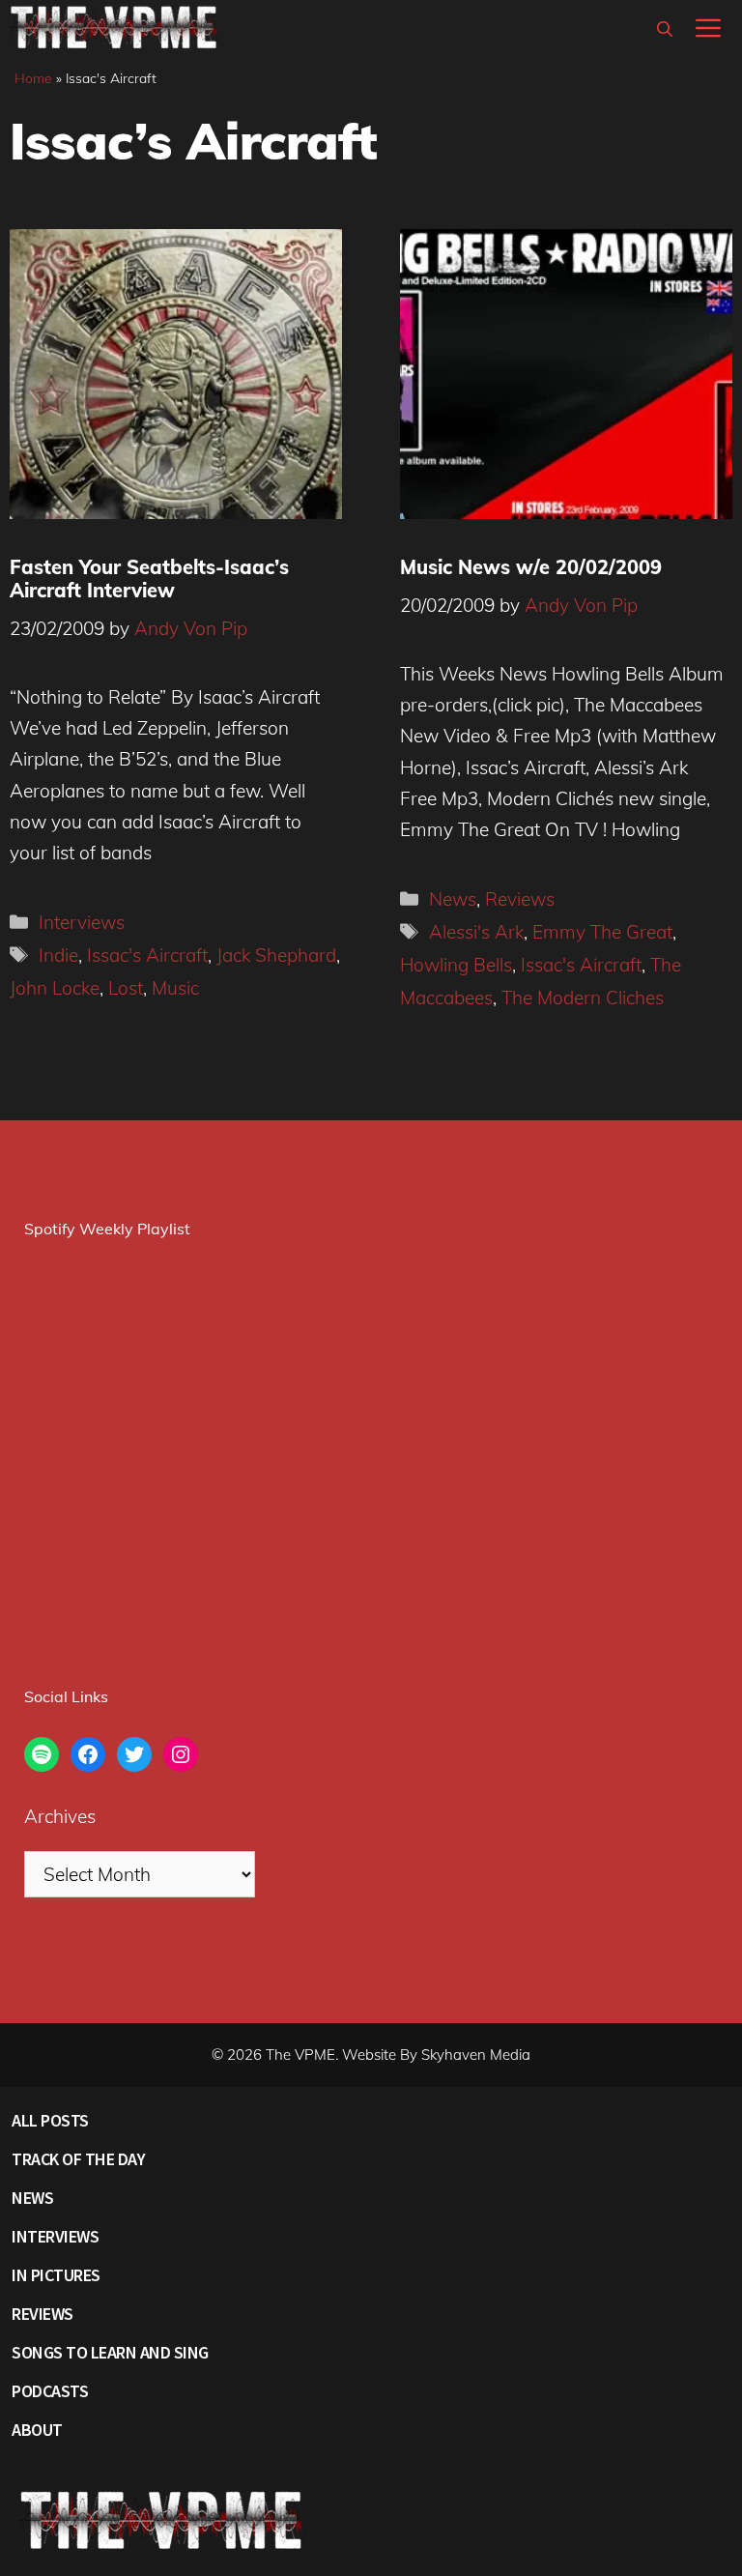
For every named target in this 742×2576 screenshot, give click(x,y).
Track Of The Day (78, 2159)
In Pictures (56, 2275)
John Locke (55, 988)
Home (33, 78)
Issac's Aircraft (147, 955)
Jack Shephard (276, 955)
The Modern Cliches (583, 998)
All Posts (50, 2120)
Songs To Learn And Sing (110, 2352)
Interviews (82, 922)
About (37, 2430)
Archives (60, 1816)
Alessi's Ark (476, 932)
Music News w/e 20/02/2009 (531, 567)
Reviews (520, 899)
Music (175, 988)
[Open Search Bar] (665, 29)
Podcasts (50, 2391)
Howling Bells (456, 965)
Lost (126, 988)
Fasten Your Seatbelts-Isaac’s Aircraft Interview (149, 579)
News (453, 899)
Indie (58, 955)
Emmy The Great (602, 932)
